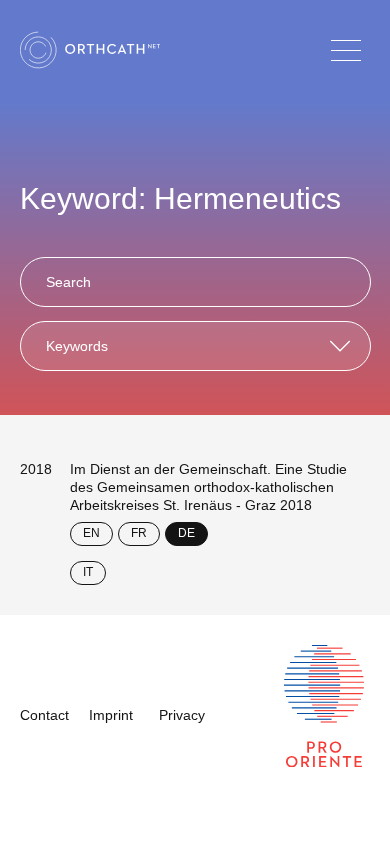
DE (186, 533)
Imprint (111, 715)
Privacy (182, 715)
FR (139, 533)
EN (91, 533)
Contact (44, 715)
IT (88, 572)
